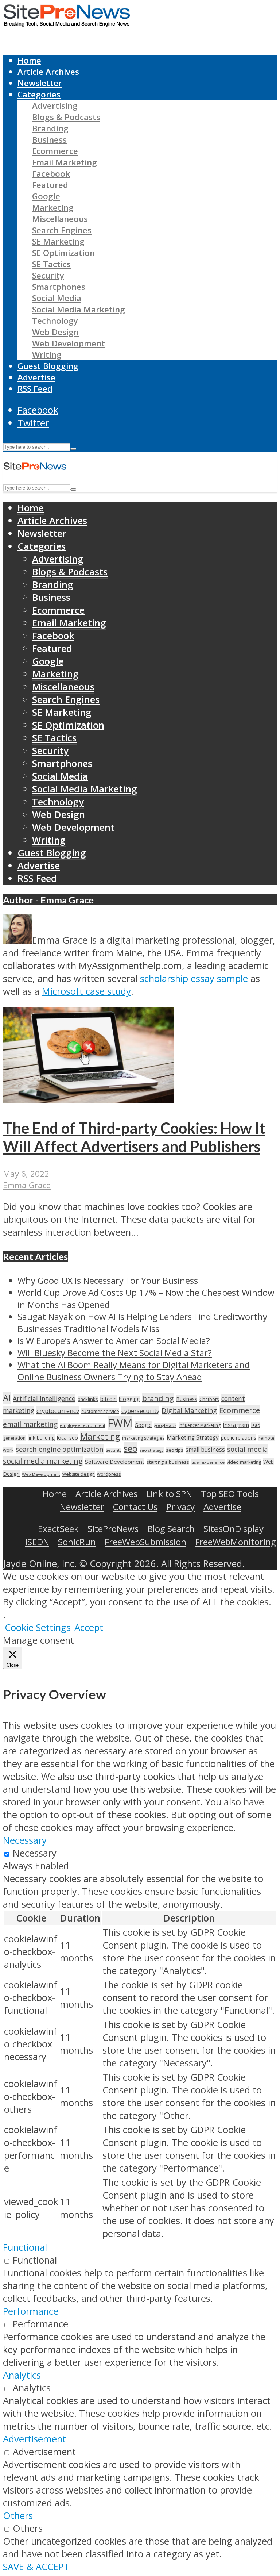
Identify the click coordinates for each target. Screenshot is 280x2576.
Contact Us (135, 1507)
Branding (50, 128)
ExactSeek (58, 1529)
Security (48, 275)
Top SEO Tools (230, 1494)
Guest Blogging (48, 366)
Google (46, 196)
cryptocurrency (58, 1411)
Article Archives (48, 72)
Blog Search (171, 1529)
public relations (239, 1438)
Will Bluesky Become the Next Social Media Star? (115, 1353)
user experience (208, 1462)
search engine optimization (60, 1449)
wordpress (109, 1474)
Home (29, 60)
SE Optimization (63, 253)
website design (79, 1474)
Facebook (51, 174)
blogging (129, 1399)
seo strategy (152, 1450)
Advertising (55, 106)
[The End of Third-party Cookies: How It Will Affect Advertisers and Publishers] (89, 1100)
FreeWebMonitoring (236, 1542)
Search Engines (62, 230)
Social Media (57, 298)
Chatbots (209, 1399)
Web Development (69, 343)
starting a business (168, 1462)
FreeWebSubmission (145, 1542)
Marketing (53, 208)
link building (41, 1438)
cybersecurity (140, 1411)
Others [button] (18, 2516)
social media (248, 1449)
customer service (100, 1411)
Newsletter (40, 83)
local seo (67, 1438)
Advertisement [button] (34, 2439)
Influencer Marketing (200, 1425)
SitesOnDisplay (234, 1529)
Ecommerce (55, 151)
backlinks (88, 1399)
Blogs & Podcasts (66, 117)
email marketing (30, 1424)
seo (131, 1448)
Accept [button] (89, 1627)
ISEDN (37, 1542)
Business (49, 140)
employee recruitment (83, 1425)
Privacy (180, 1507)
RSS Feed (35, 389)
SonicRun (77, 1542)
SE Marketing (58, 241)
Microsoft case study (86, 991)
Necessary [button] (25, 1840)
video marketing (244, 1462)
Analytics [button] (22, 2375)
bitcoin (108, 1399)
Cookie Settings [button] (38, 1627)
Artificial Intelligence (44, 1398)
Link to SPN (169, 1494)
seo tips (175, 1450)
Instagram (236, 1425)
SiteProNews (113, 1529)
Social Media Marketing (79, 309)
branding (158, 1398)
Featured (50, 185)
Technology (55, 321)
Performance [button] (31, 2311)
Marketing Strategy (193, 1438)
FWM (120, 1423)
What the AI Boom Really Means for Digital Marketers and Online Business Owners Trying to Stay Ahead (134, 1371)
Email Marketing (65, 162)
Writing (47, 355)
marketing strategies (143, 1438)
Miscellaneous (60, 219)
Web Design (55, 332)
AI (7, 1398)
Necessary (35, 1853)
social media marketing (43, 1461)
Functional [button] (25, 2247)
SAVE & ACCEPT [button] (36, 2567)
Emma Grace (27, 1185)
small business (205, 1450)
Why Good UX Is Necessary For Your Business (108, 1280)
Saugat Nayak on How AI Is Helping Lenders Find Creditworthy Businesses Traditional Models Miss (142, 1322)
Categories (39, 94)
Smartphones (59, 287)
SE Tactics (51, 264)
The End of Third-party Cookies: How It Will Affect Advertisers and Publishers (134, 1137)
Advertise (36, 377)
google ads (165, 1425)
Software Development (115, 1462)
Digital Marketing (189, 1410)
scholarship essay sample (194, 978)
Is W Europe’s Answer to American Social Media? (114, 1341)
